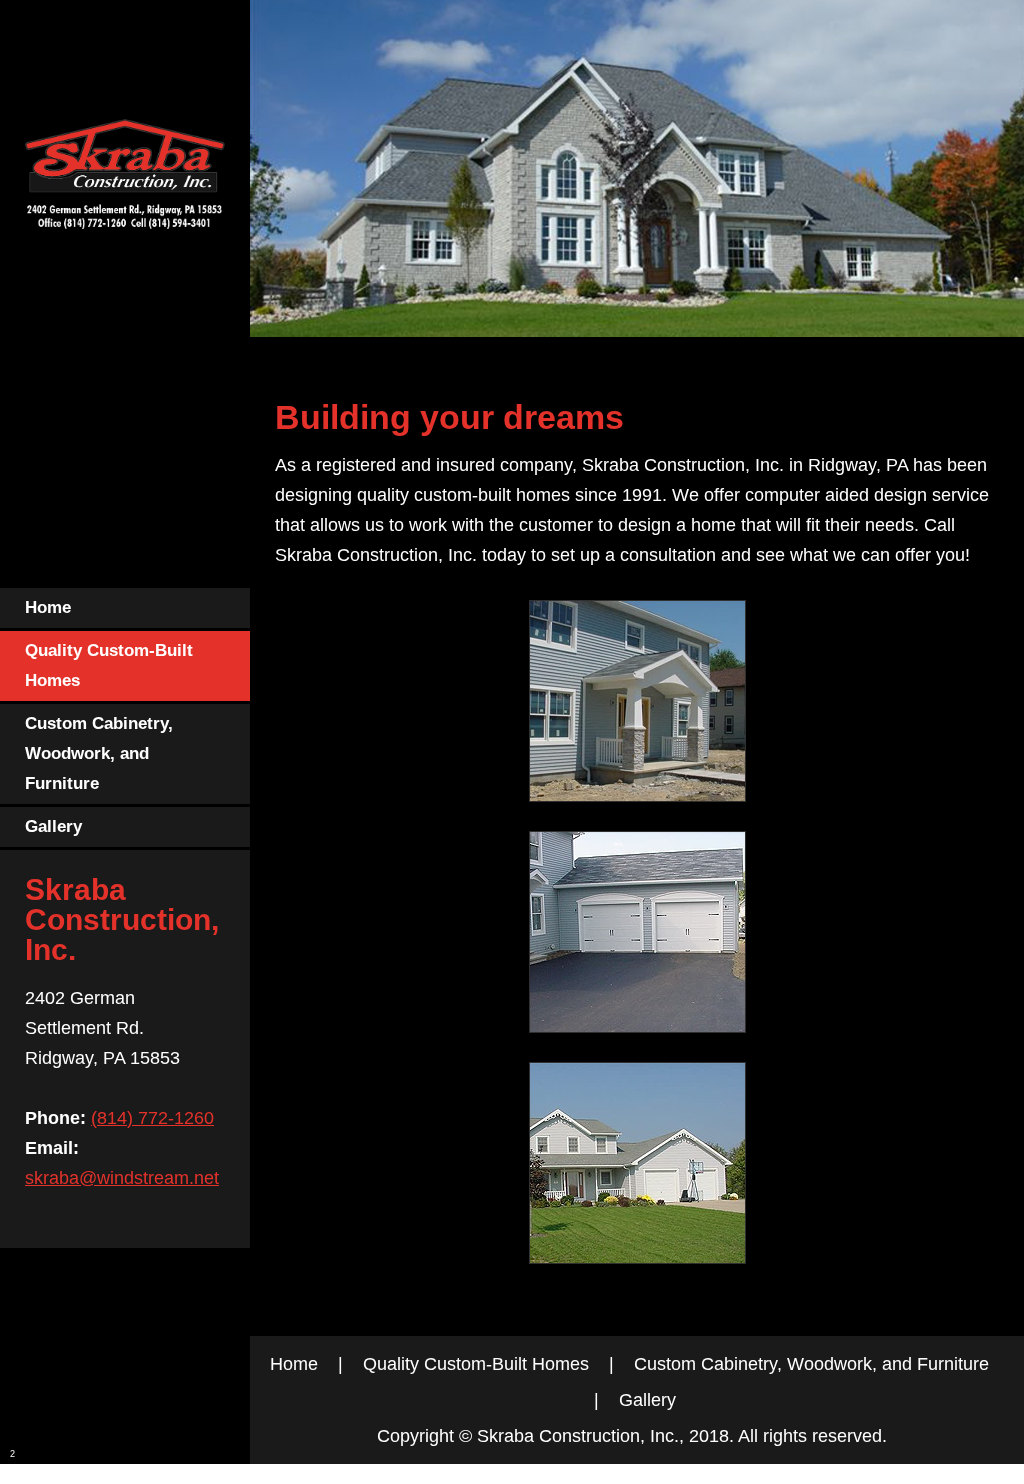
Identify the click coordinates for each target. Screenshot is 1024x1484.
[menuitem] (125, 609)
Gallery (647, 1400)
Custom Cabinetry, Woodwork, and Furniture (811, 1364)
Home (294, 1364)
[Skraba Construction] (125, 180)
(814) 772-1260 (152, 1118)
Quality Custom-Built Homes (476, 1364)
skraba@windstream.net (122, 1178)
